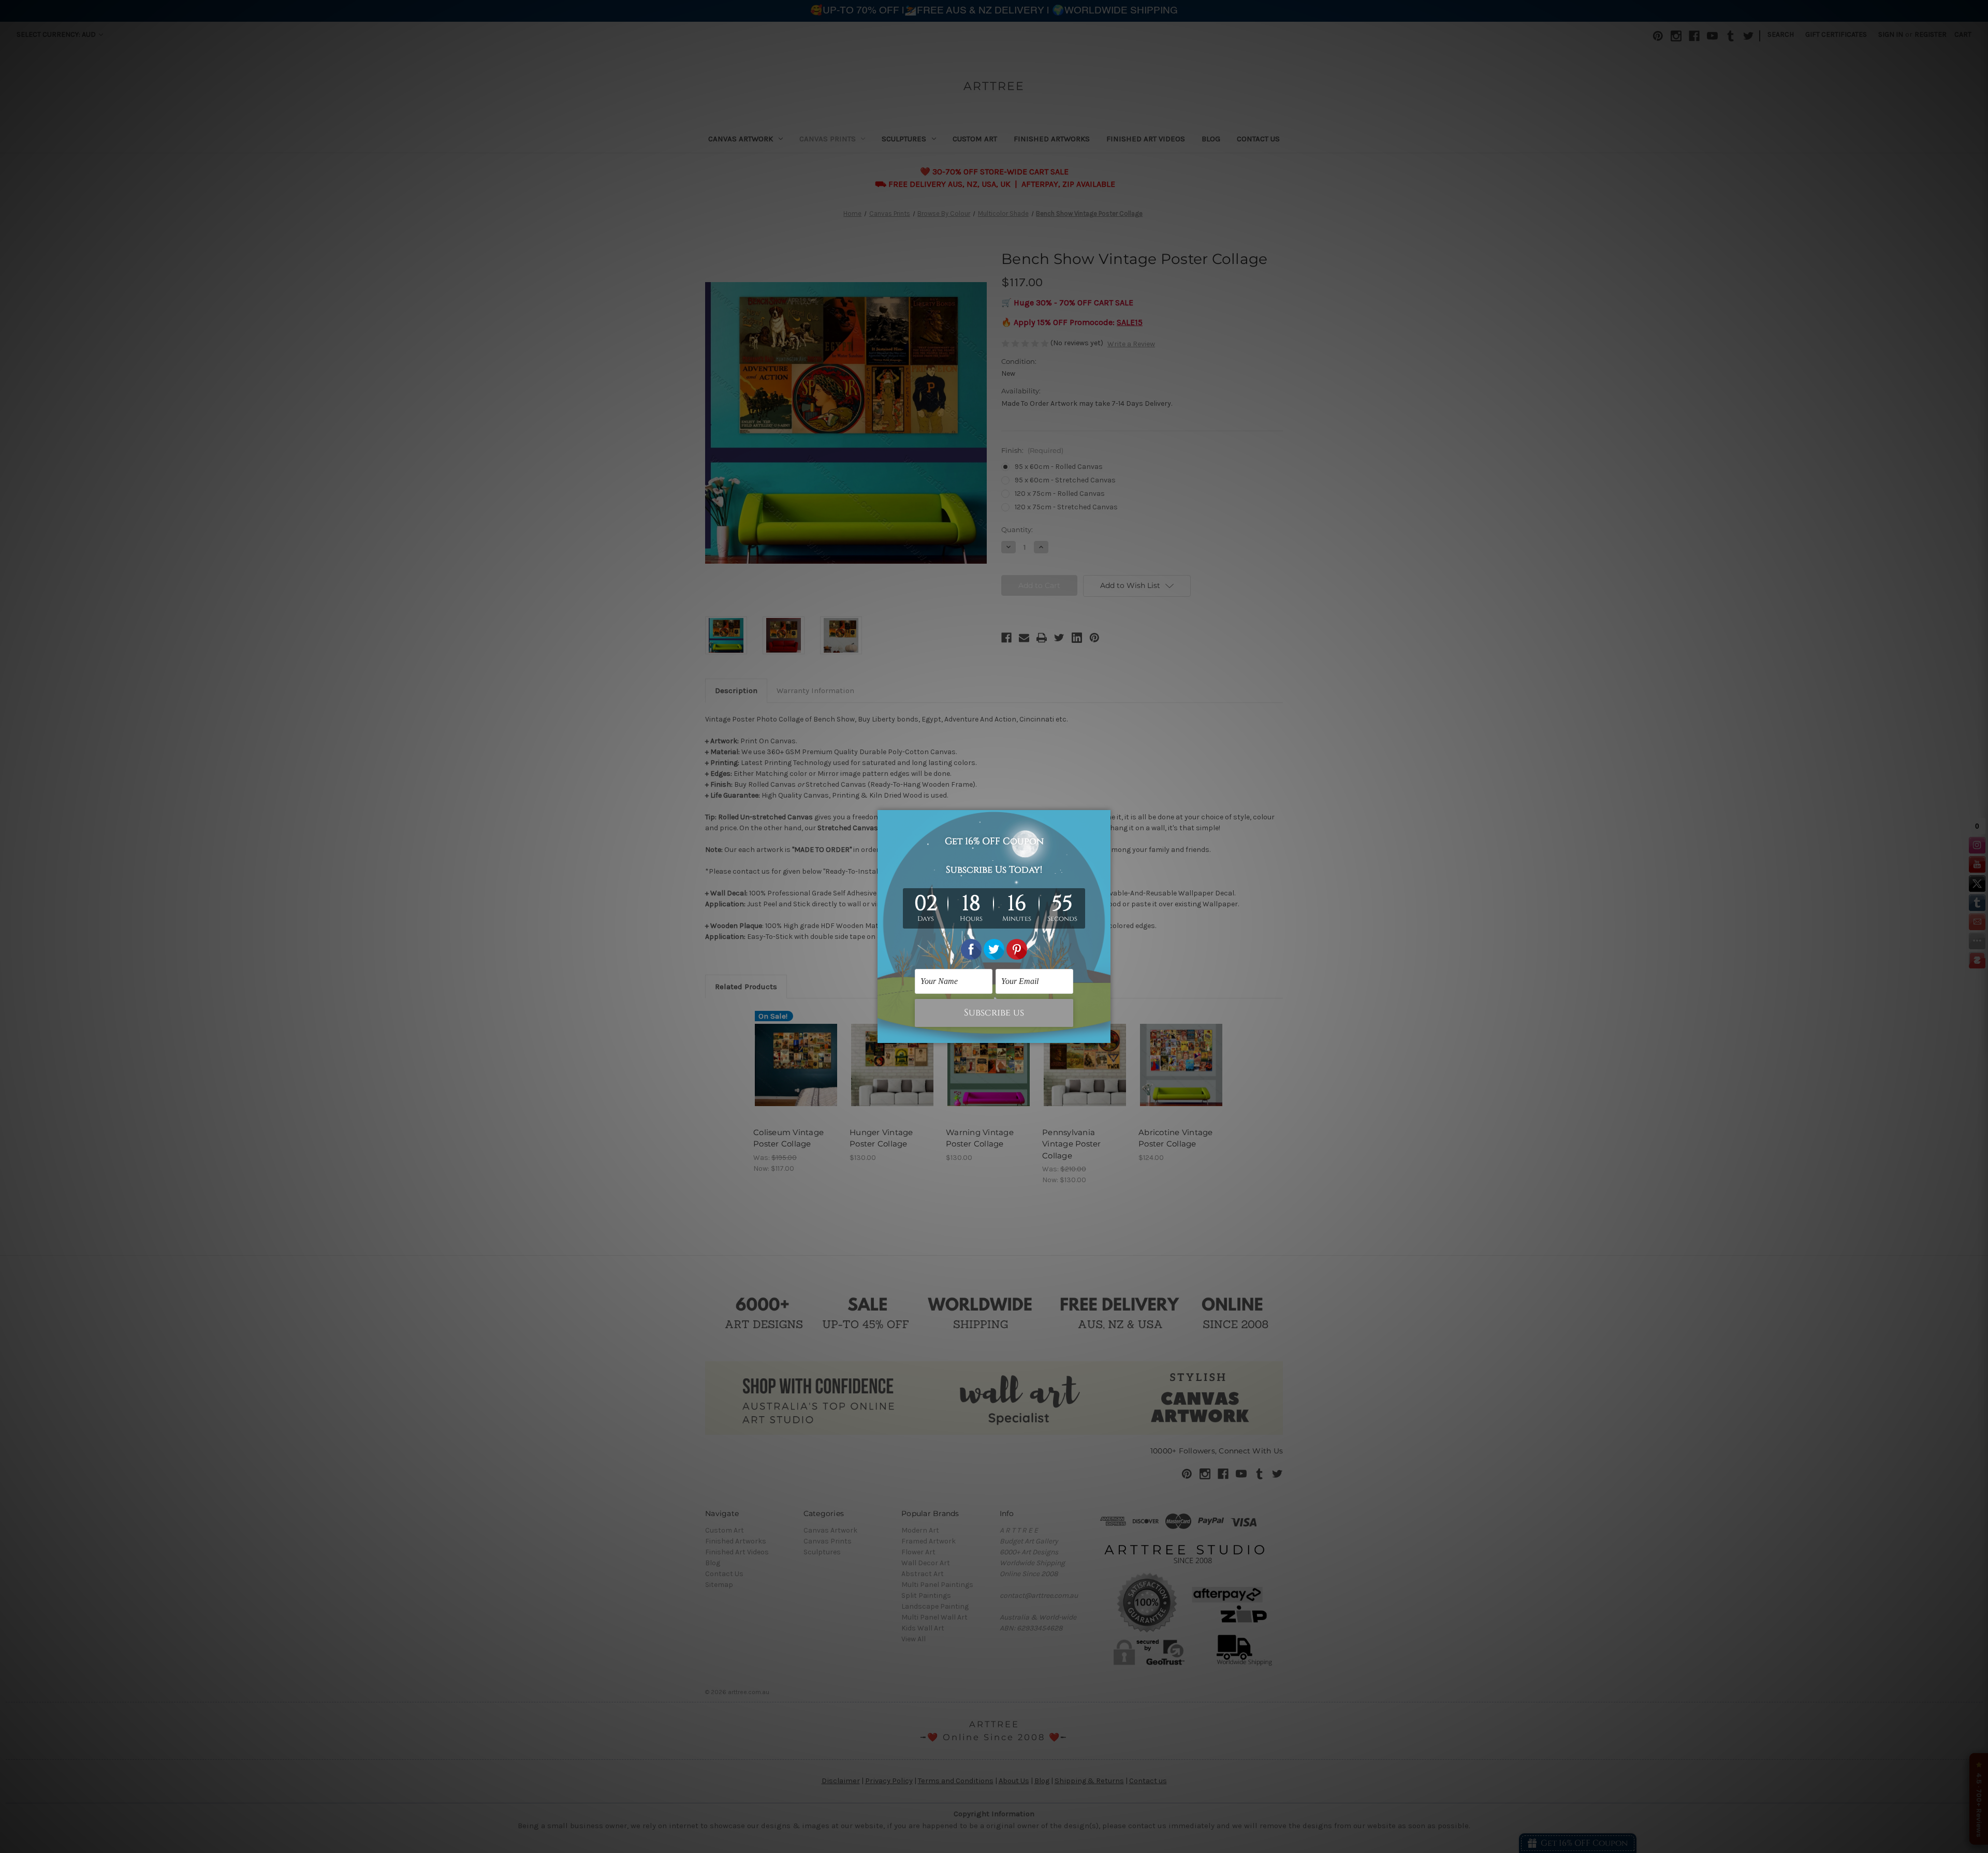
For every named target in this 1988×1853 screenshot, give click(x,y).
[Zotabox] (1104, 1034)
